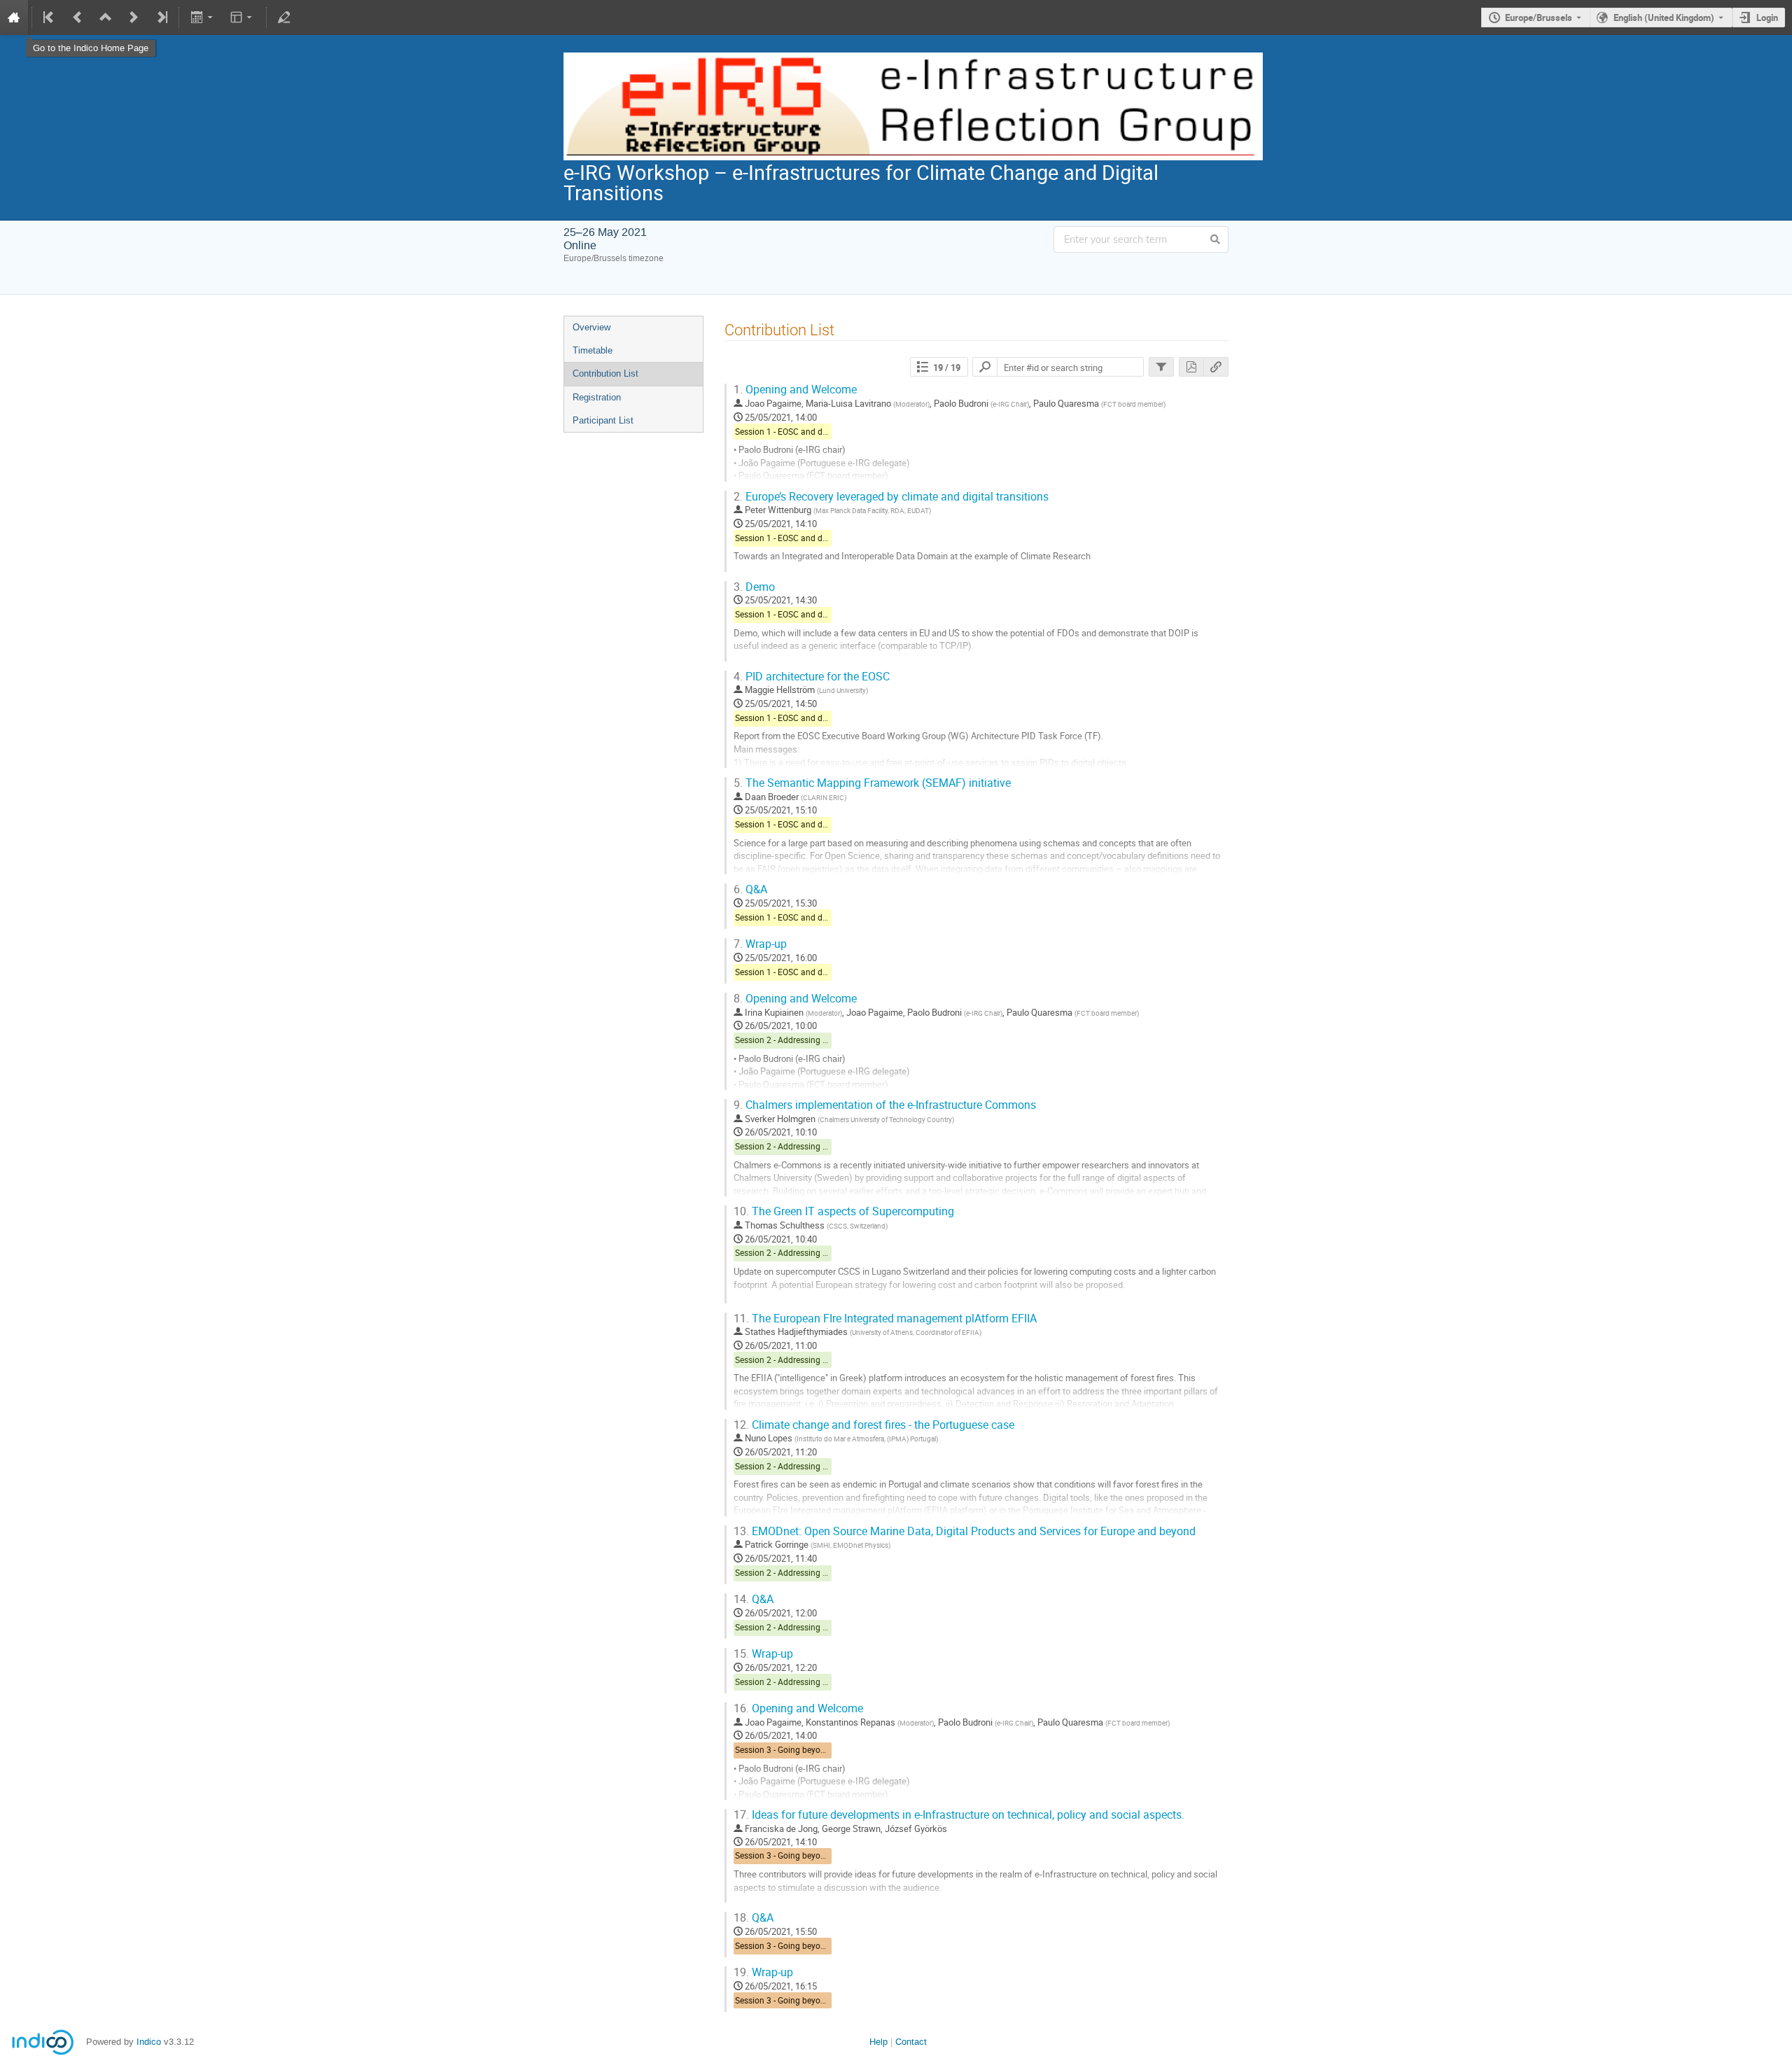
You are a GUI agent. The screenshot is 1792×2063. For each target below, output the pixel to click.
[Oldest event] (50, 18)
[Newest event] (161, 18)
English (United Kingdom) (1664, 18)
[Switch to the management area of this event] (284, 18)
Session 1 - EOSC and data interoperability (814, 432)
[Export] (203, 18)
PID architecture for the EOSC (812, 677)
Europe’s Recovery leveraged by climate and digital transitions (891, 497)
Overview (591, 327)
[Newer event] (134, 18)
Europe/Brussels (1539, 18)
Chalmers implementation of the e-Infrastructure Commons (885, 1105)
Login (1767, 18)
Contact (911, 2042)
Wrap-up (760, 944)
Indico (149, 2042)
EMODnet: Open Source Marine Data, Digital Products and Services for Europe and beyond (965, 1531)
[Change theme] (243, 18)
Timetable (593, 350)
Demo (754, 587)
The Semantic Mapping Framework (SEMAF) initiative (872, 783)
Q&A (750, 889)
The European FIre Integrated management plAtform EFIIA (885, 1319)
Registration (597, 397)
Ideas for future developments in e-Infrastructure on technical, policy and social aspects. (959, 1815)
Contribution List (605, 373)
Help (878, 2042)
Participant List (603, 420)
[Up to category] (106, 18)
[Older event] (78, 18)
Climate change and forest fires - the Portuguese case (874, 1425)
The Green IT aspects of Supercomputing (844, 1211)
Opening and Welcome (795, 390)
